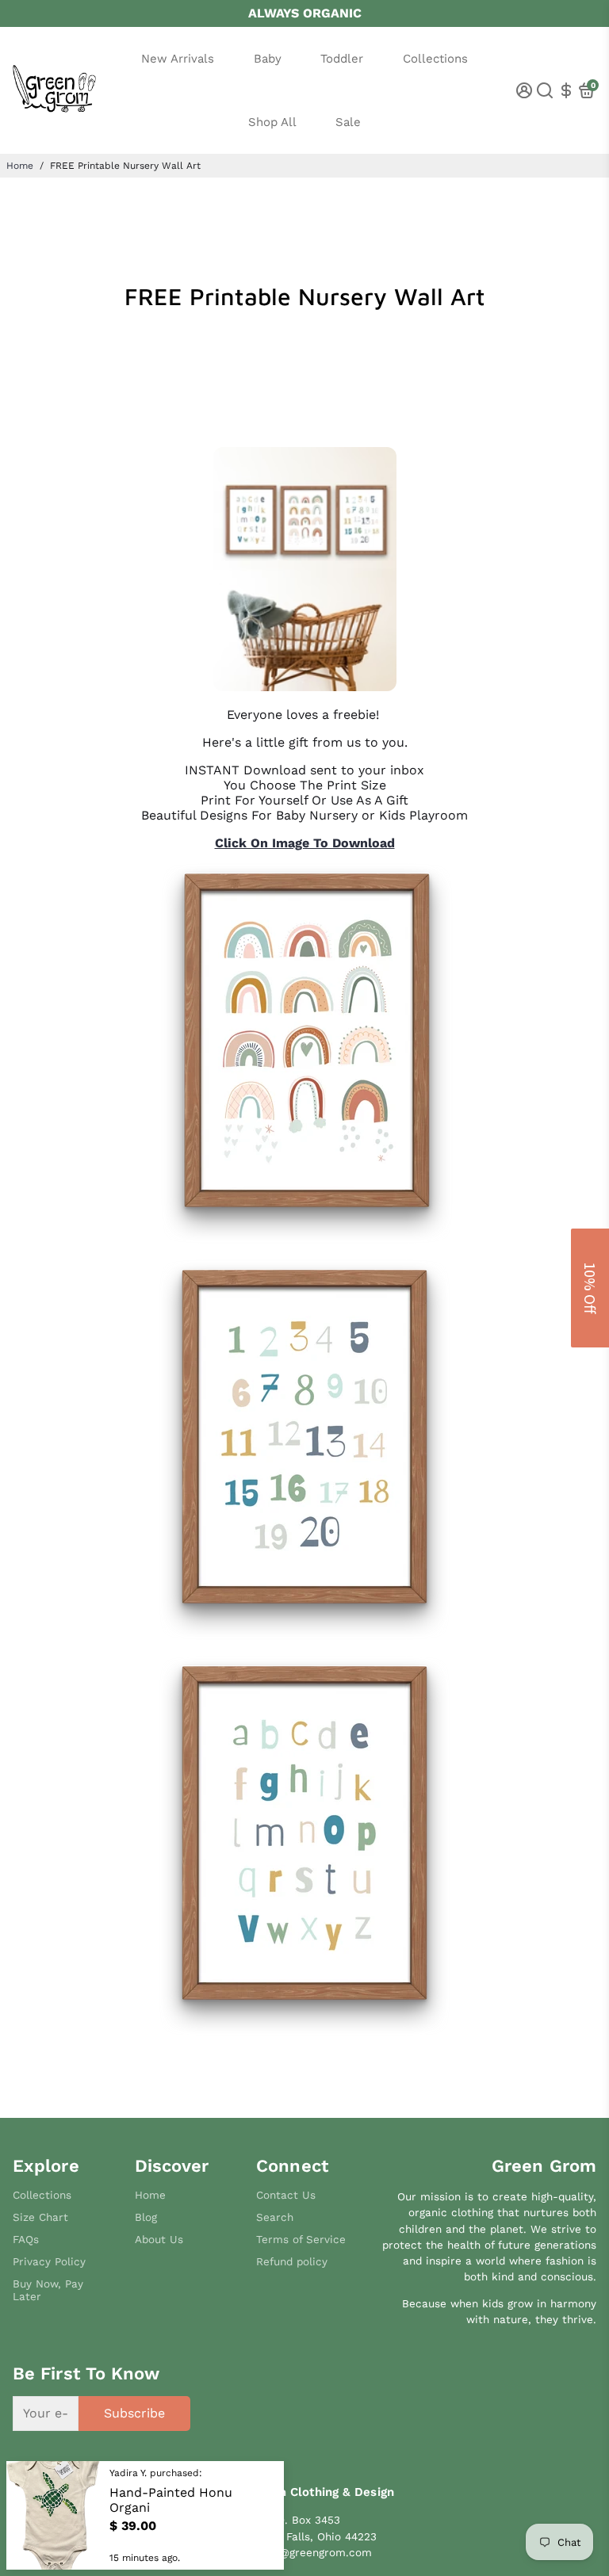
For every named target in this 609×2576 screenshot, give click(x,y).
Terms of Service (301, 2239)
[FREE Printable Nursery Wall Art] (305, 687)
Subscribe (134, 2413)
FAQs (26, 2239)
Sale (348, 122)
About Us (159, 2239)
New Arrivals (178, 59)
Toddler (342, 59)
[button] (590, 1288)
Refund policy (292, 2261)
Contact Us (286, 2195)
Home (20, 166)
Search (275, 2217)
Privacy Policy (49, 2261)
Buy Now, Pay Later (48, 2290)
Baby (268, 59)
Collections (435, 59)
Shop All (272, 122)
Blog (146, 2217)
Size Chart (40, 2217)
